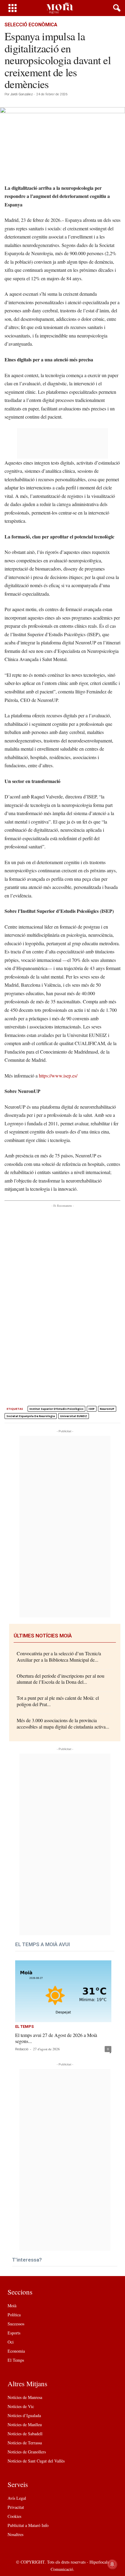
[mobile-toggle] (13, 8)
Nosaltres (15, 2534)
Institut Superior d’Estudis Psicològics (56, 1409)
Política (14, 2315)
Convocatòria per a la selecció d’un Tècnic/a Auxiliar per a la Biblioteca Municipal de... (59, 1656)
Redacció (22, 2049)
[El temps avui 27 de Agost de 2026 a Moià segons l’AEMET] (63, 1991)
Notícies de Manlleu (25, 2425)
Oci (11, 2342)
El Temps (24, 2027)
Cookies (14, 2516)
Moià (12, 2306)
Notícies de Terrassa (25, 2443)
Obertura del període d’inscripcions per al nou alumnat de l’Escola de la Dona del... (61, 1679)
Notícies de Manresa (25, 2397)
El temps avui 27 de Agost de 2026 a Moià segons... (56, 2038)
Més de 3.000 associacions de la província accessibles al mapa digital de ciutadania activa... (63, 1723)
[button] (116, 8)
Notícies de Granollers (27, 2452)
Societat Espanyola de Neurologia (31, 1416)
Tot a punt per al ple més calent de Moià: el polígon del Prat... (58, 1701)
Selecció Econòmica (31, 25)
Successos (16, 2324)
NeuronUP (107, 1409)
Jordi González (22, 94)
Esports (14, 2333)
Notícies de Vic (21, 2406)
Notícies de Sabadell (25, 2434)
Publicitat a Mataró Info (28, 2525)
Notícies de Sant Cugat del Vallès (36, 2461)
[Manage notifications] (112, 2564)
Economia (16, 2351)
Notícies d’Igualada (24, 2415)
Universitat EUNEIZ (74, 1416)
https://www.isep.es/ (58, 1076)
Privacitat (16, 2507)
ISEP (92, 1409)
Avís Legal (17, 2498)
